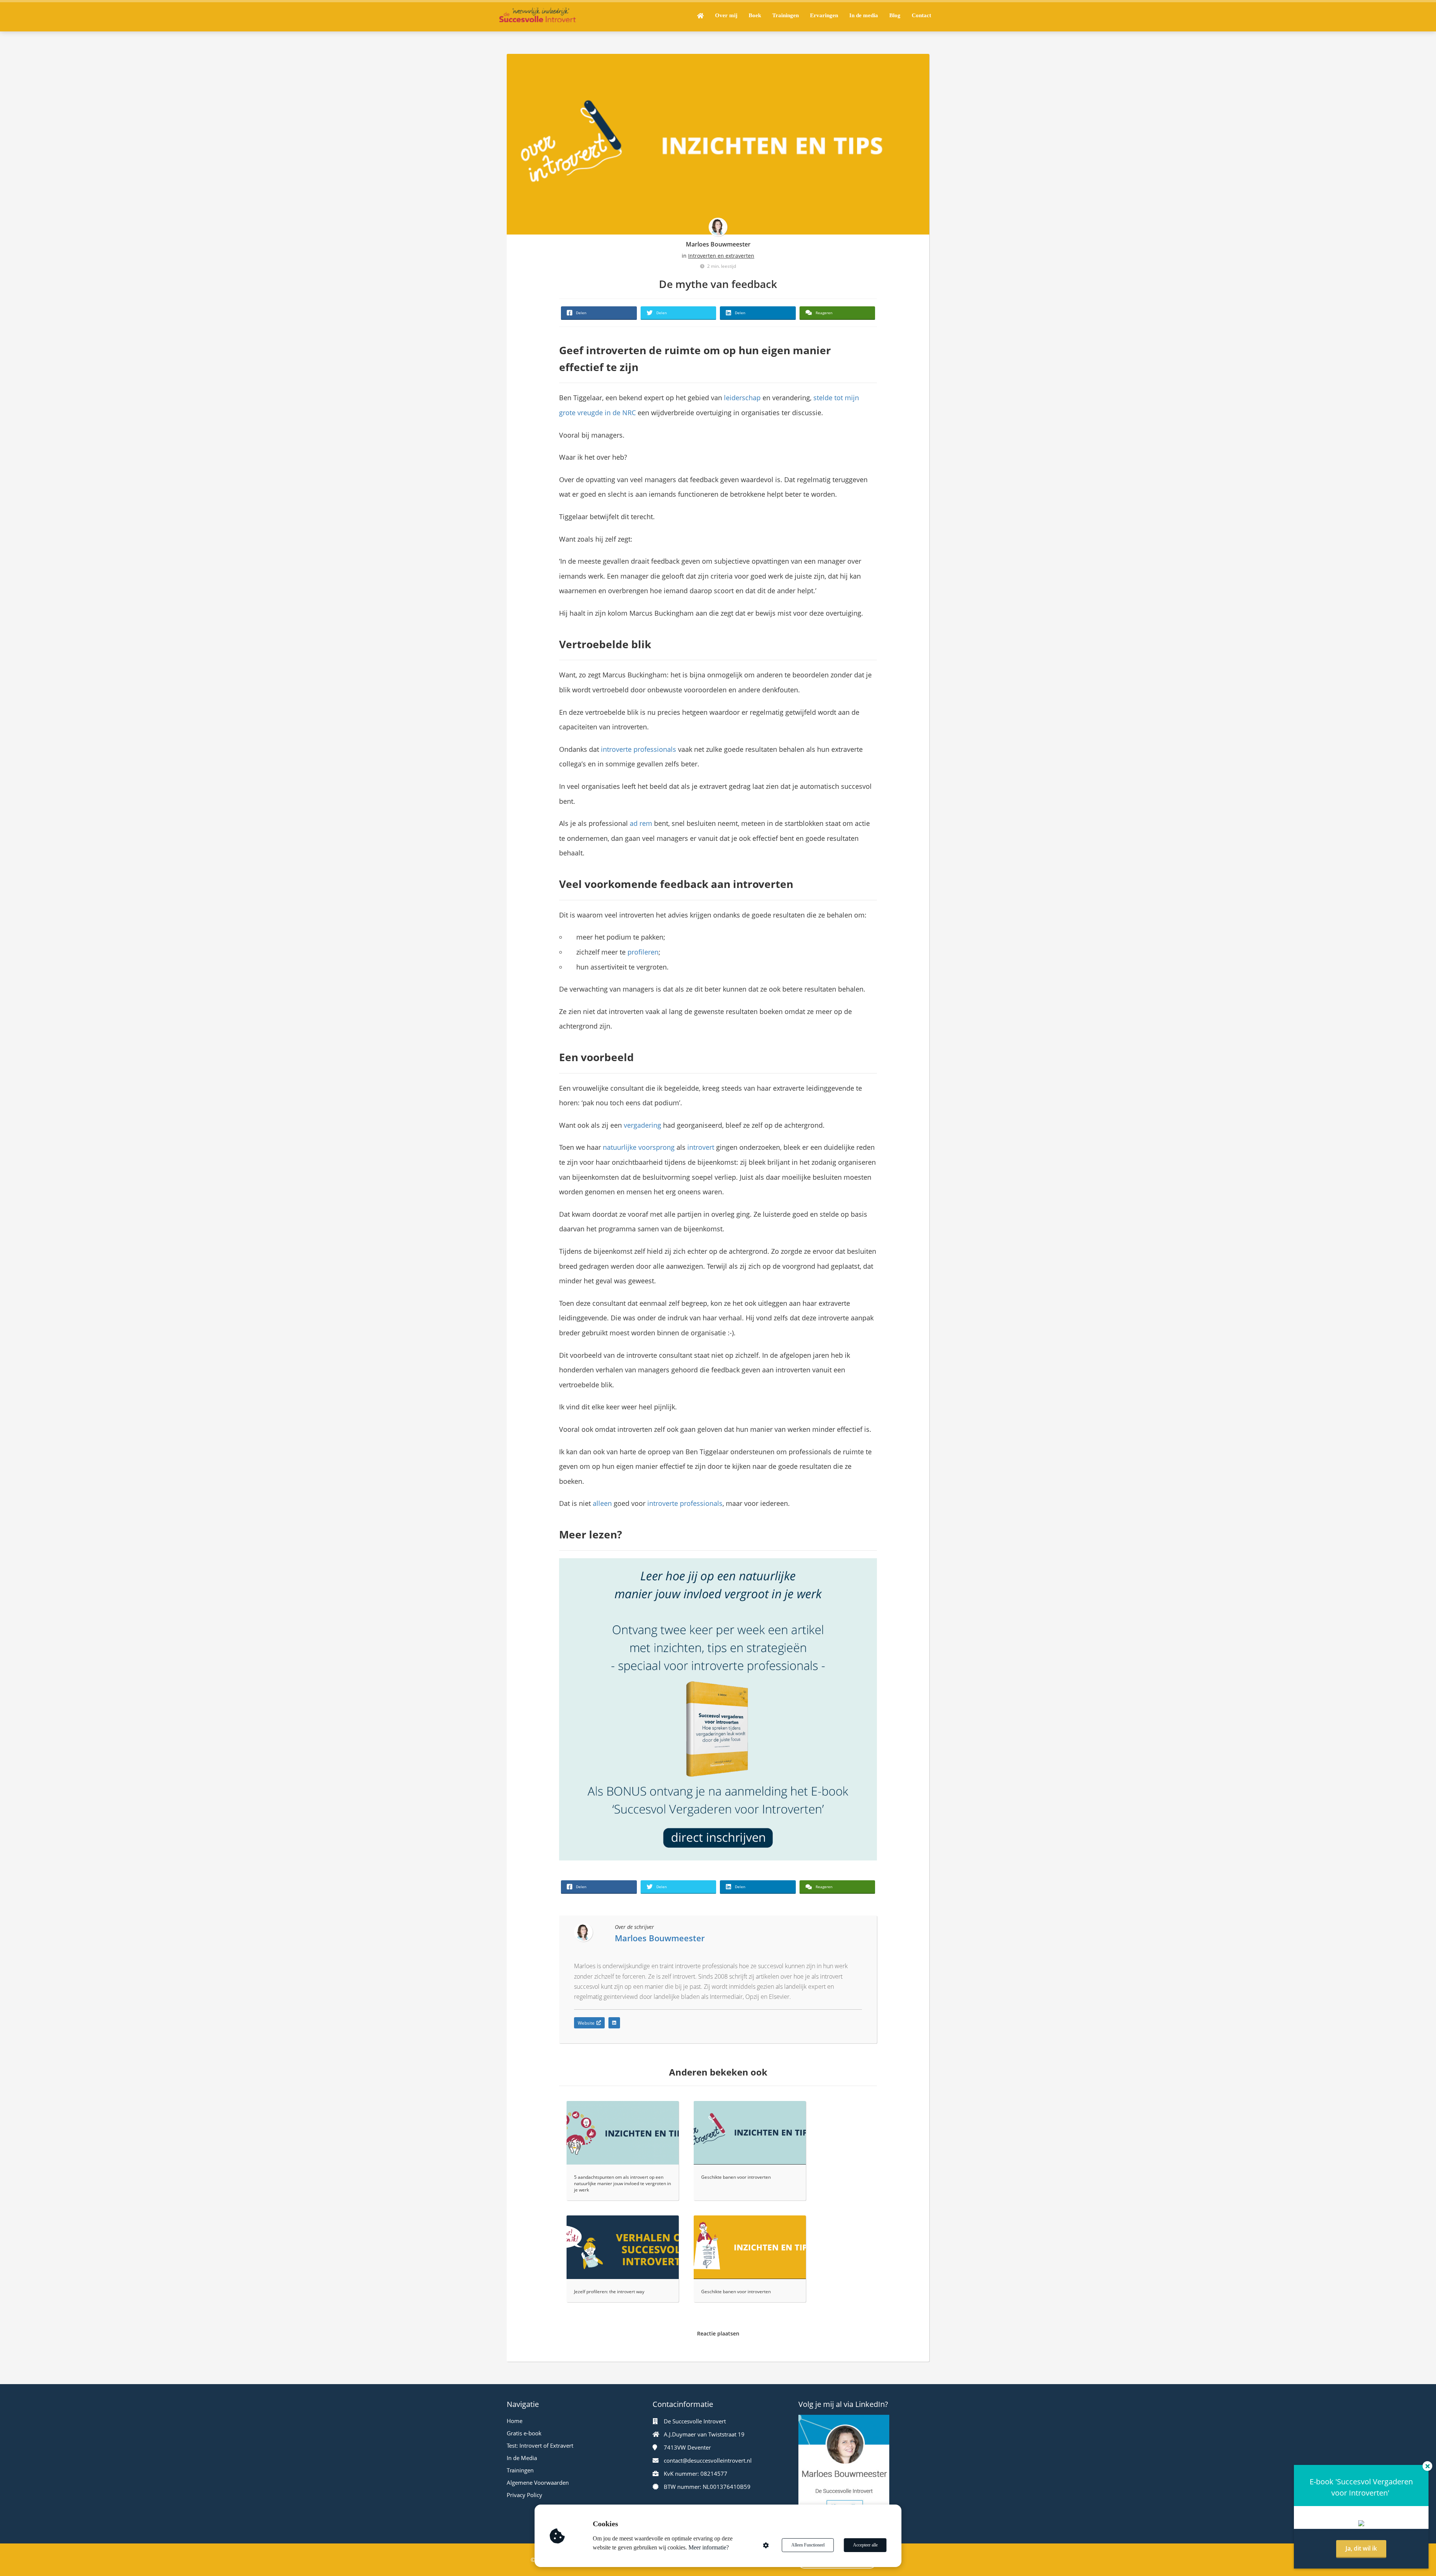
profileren (643, 952)
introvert (701, 1147)
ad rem (641, 823)
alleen (602, 1503)
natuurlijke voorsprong (639, 1147)
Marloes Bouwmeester (718, 244)
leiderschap (742, 398)
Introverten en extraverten (721, 256)
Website (586, 2023)
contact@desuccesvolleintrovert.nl (708, 2460)
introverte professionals (639, 749)
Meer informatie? (709, 2547)
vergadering (642, 1125)
